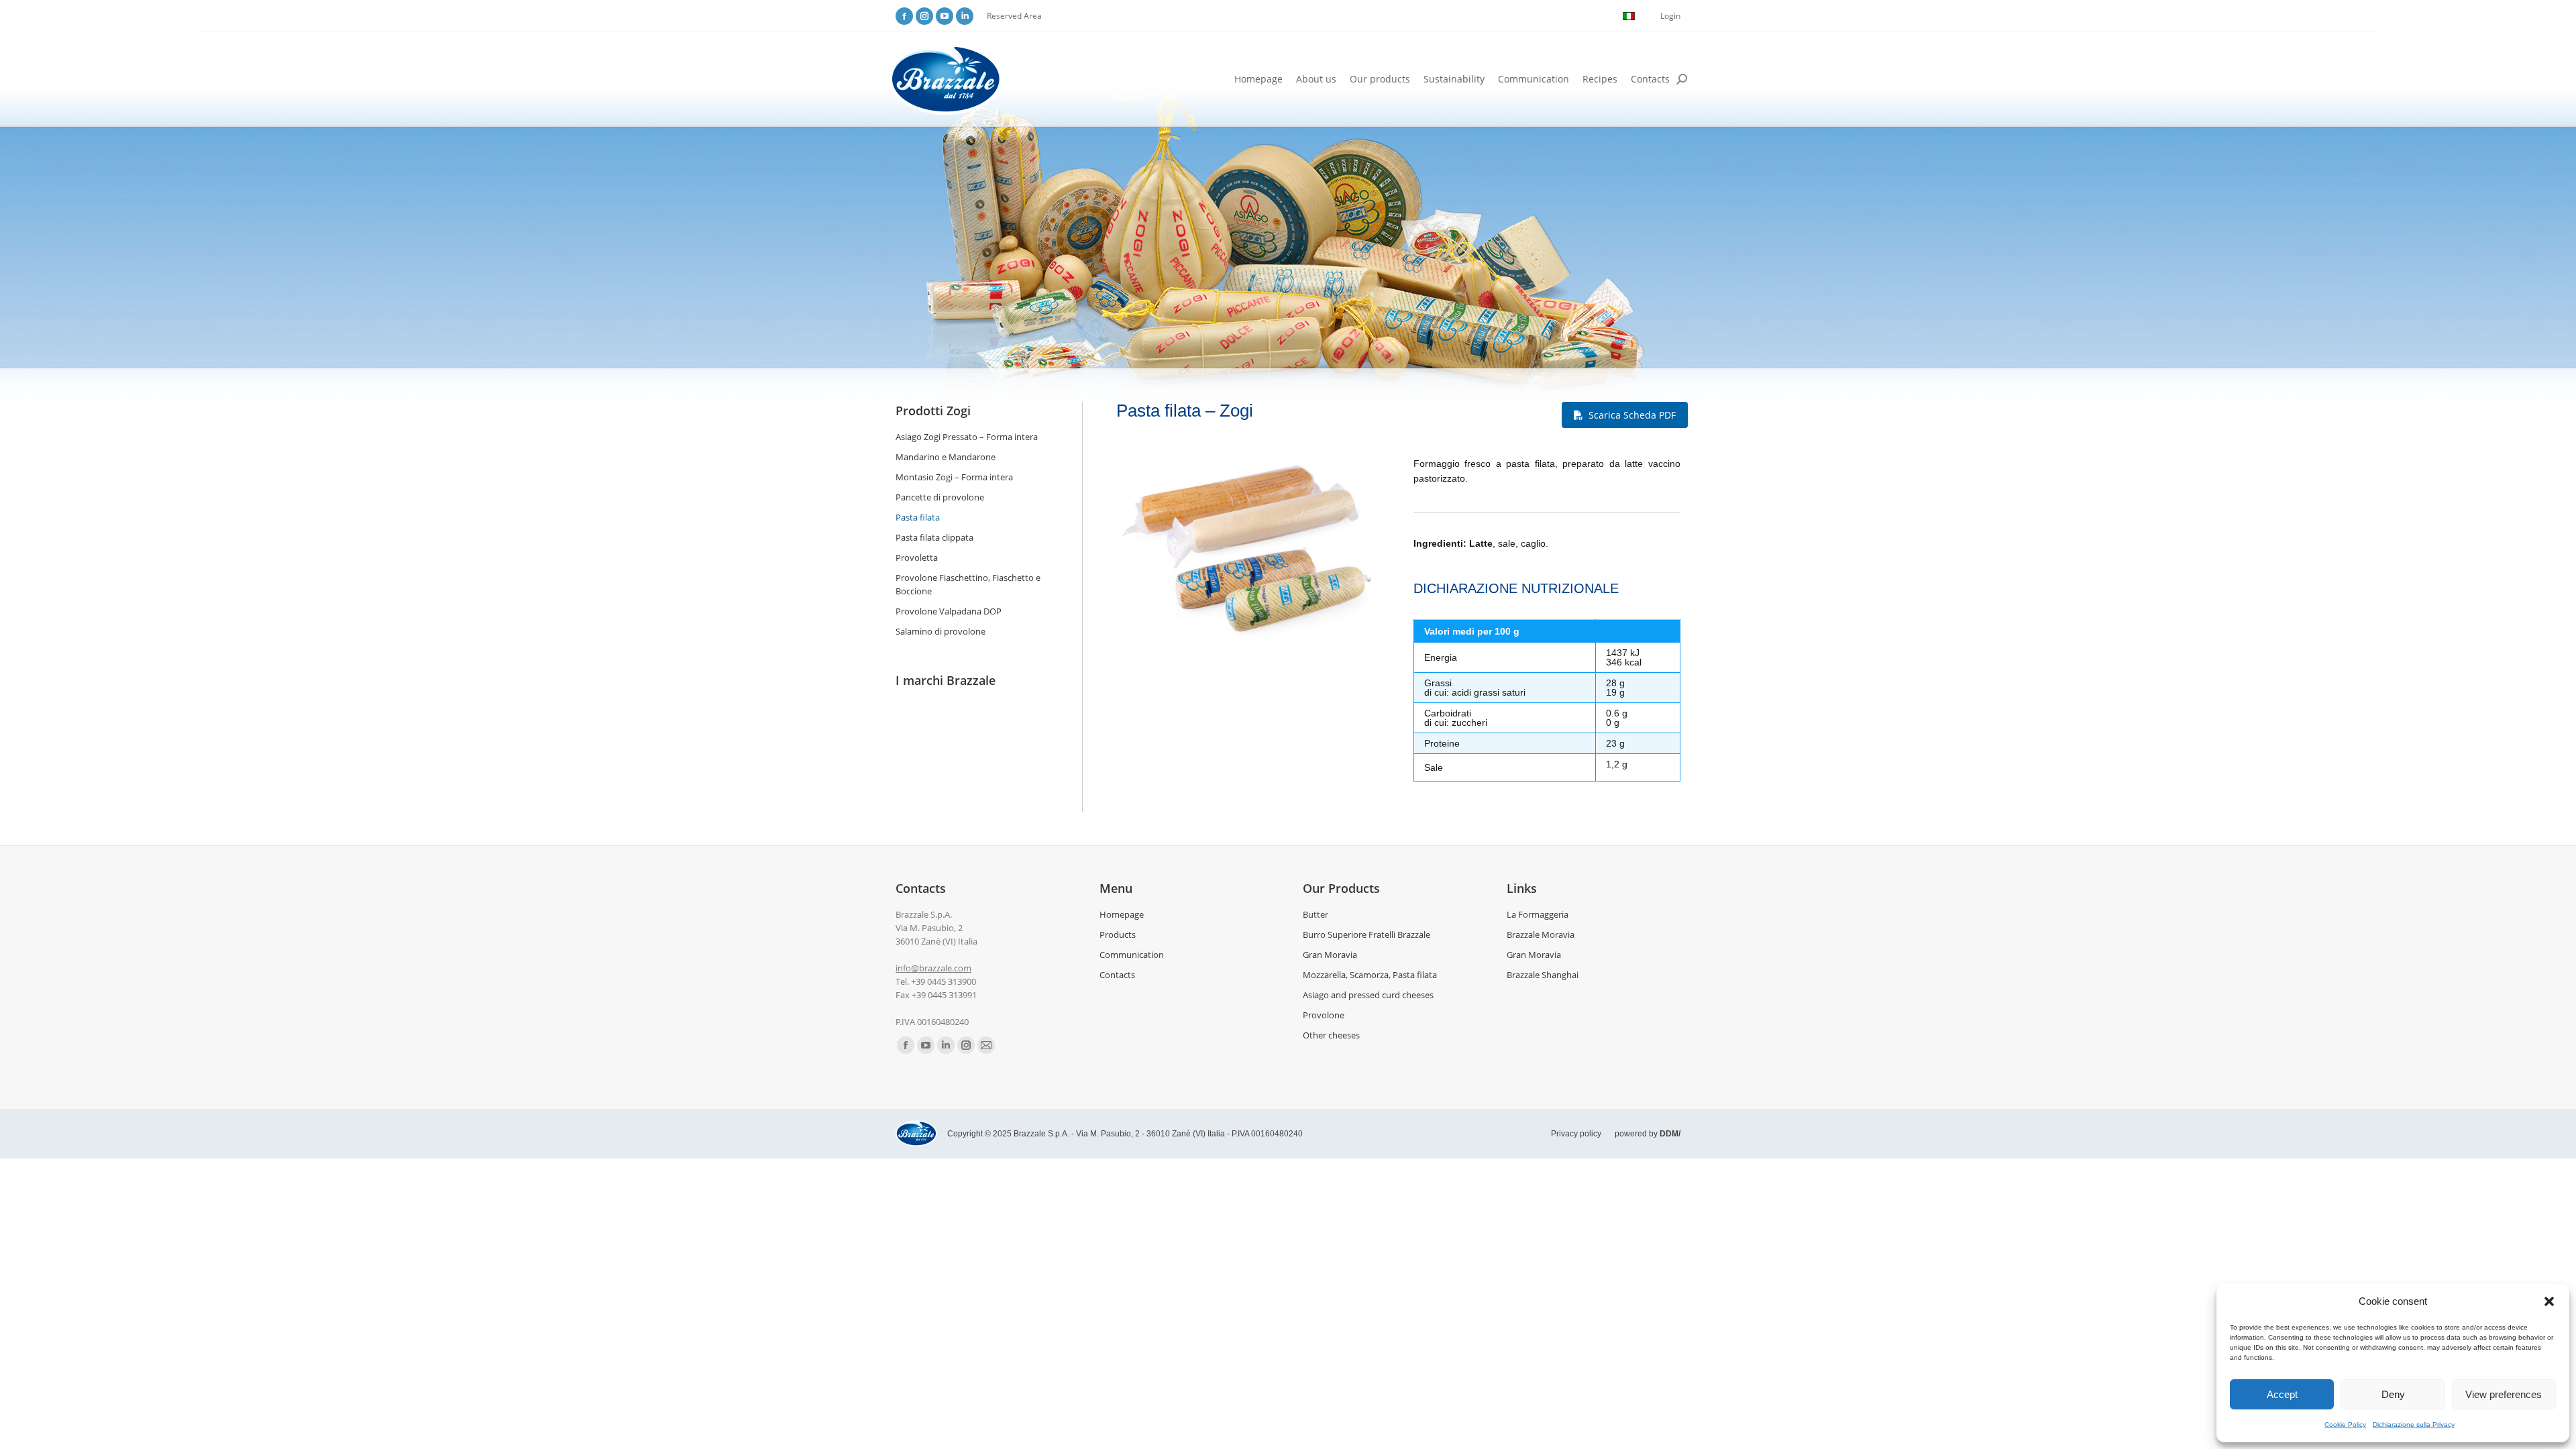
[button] (2549, 1301)
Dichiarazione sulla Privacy (2414, 1425)
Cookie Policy (2345, 1425)
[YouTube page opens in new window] (945, 16)
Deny (2393, 1394)
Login (1670, 16)
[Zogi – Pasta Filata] (1250, 550)
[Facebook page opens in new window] (904, 16)
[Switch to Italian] (1629, 16)
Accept (2282, 1394)
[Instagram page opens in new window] (924, 16)
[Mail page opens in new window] (986, 1045)
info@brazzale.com (933, 968)
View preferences (2504, 1394)
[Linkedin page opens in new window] (965, 16)
